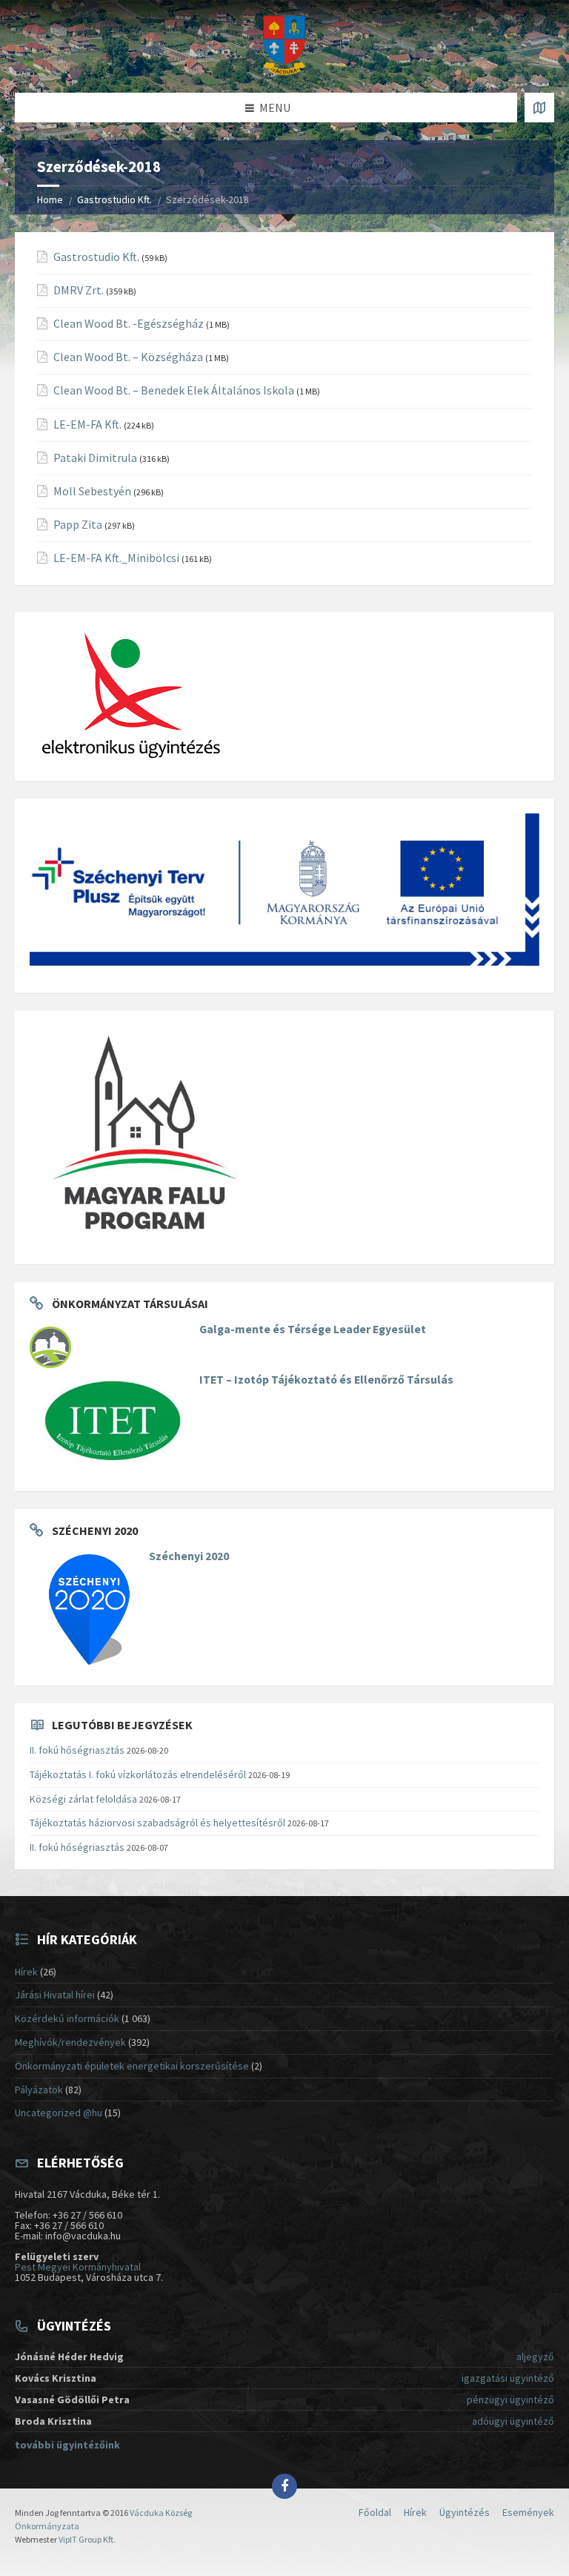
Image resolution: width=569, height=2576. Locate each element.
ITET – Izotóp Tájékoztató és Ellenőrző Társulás (326, 1380)
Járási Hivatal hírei (55, 1995)
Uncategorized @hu (59, 2113)
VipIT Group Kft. (87, 2539)
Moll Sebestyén (92, 491)
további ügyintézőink (67, 2445)
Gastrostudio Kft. (114, 199)
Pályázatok (39, 2090)
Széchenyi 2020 (189, 1556)
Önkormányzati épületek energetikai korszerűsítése (132, 2066)
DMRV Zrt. (79, 290)
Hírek (26, 1972)
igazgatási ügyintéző (508, 2378)
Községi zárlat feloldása (83, 1799)
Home (50, 199)
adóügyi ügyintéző (513, 2421)
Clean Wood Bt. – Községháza (128, 357)
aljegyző (535, 2357)
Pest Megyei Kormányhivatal (78, 2267)
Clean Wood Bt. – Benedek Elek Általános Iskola (174, 390)
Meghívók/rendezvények (70, 2042)
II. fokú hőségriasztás (77, 1750)
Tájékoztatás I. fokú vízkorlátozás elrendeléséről (138, 1774)
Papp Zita (78, 525)
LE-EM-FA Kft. (87, 425)
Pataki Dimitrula (95, 458)
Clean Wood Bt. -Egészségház (129, 324)
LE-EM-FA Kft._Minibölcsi (116, 558)
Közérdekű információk (67, 2018)
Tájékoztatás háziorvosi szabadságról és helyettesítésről (157, 1823)
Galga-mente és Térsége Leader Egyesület (313, 1329)
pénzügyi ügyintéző (510, 2400)
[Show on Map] (539, 108)
